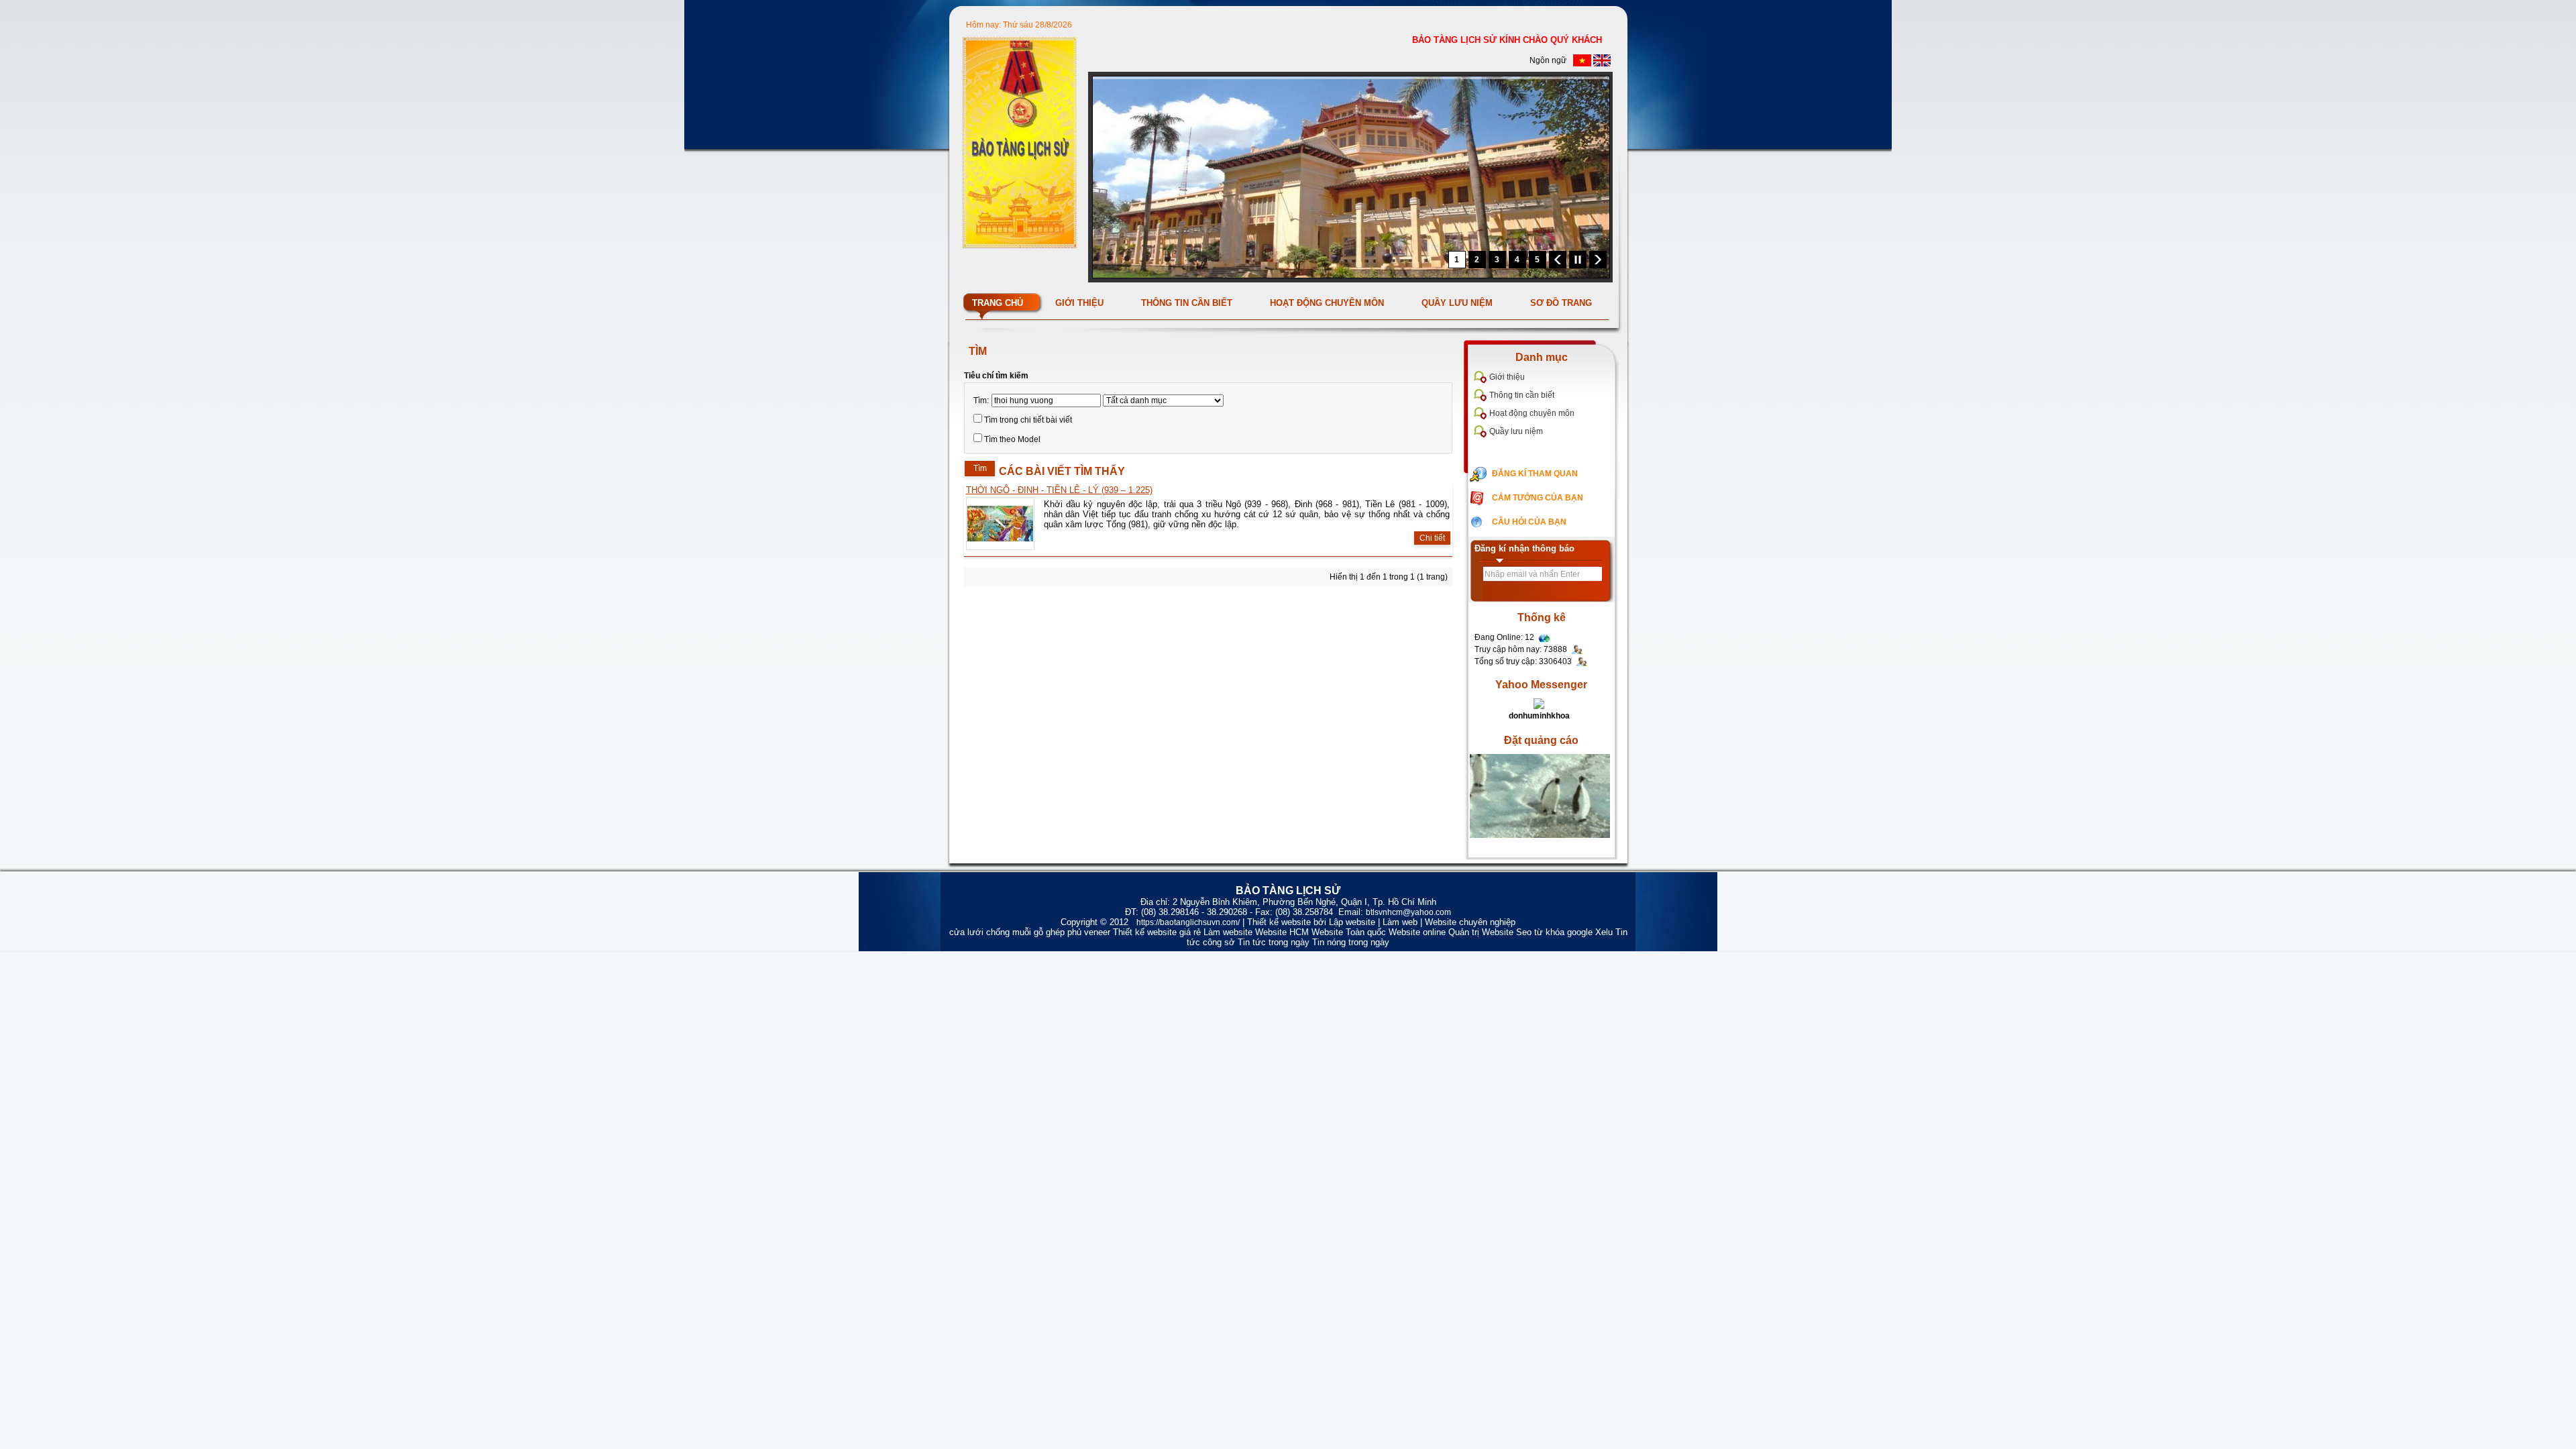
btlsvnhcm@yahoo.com (1408, 912)
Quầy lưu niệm (1516, 431)
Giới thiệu (1507, 377)
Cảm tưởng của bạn (1538, 498)
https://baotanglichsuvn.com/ (1188, 922)
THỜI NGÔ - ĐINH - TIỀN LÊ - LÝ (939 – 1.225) (1059, 490)
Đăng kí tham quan (1535, 474)
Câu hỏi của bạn (1529, 522)
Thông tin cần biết (1522, 395)
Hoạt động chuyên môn (1532, 413)
